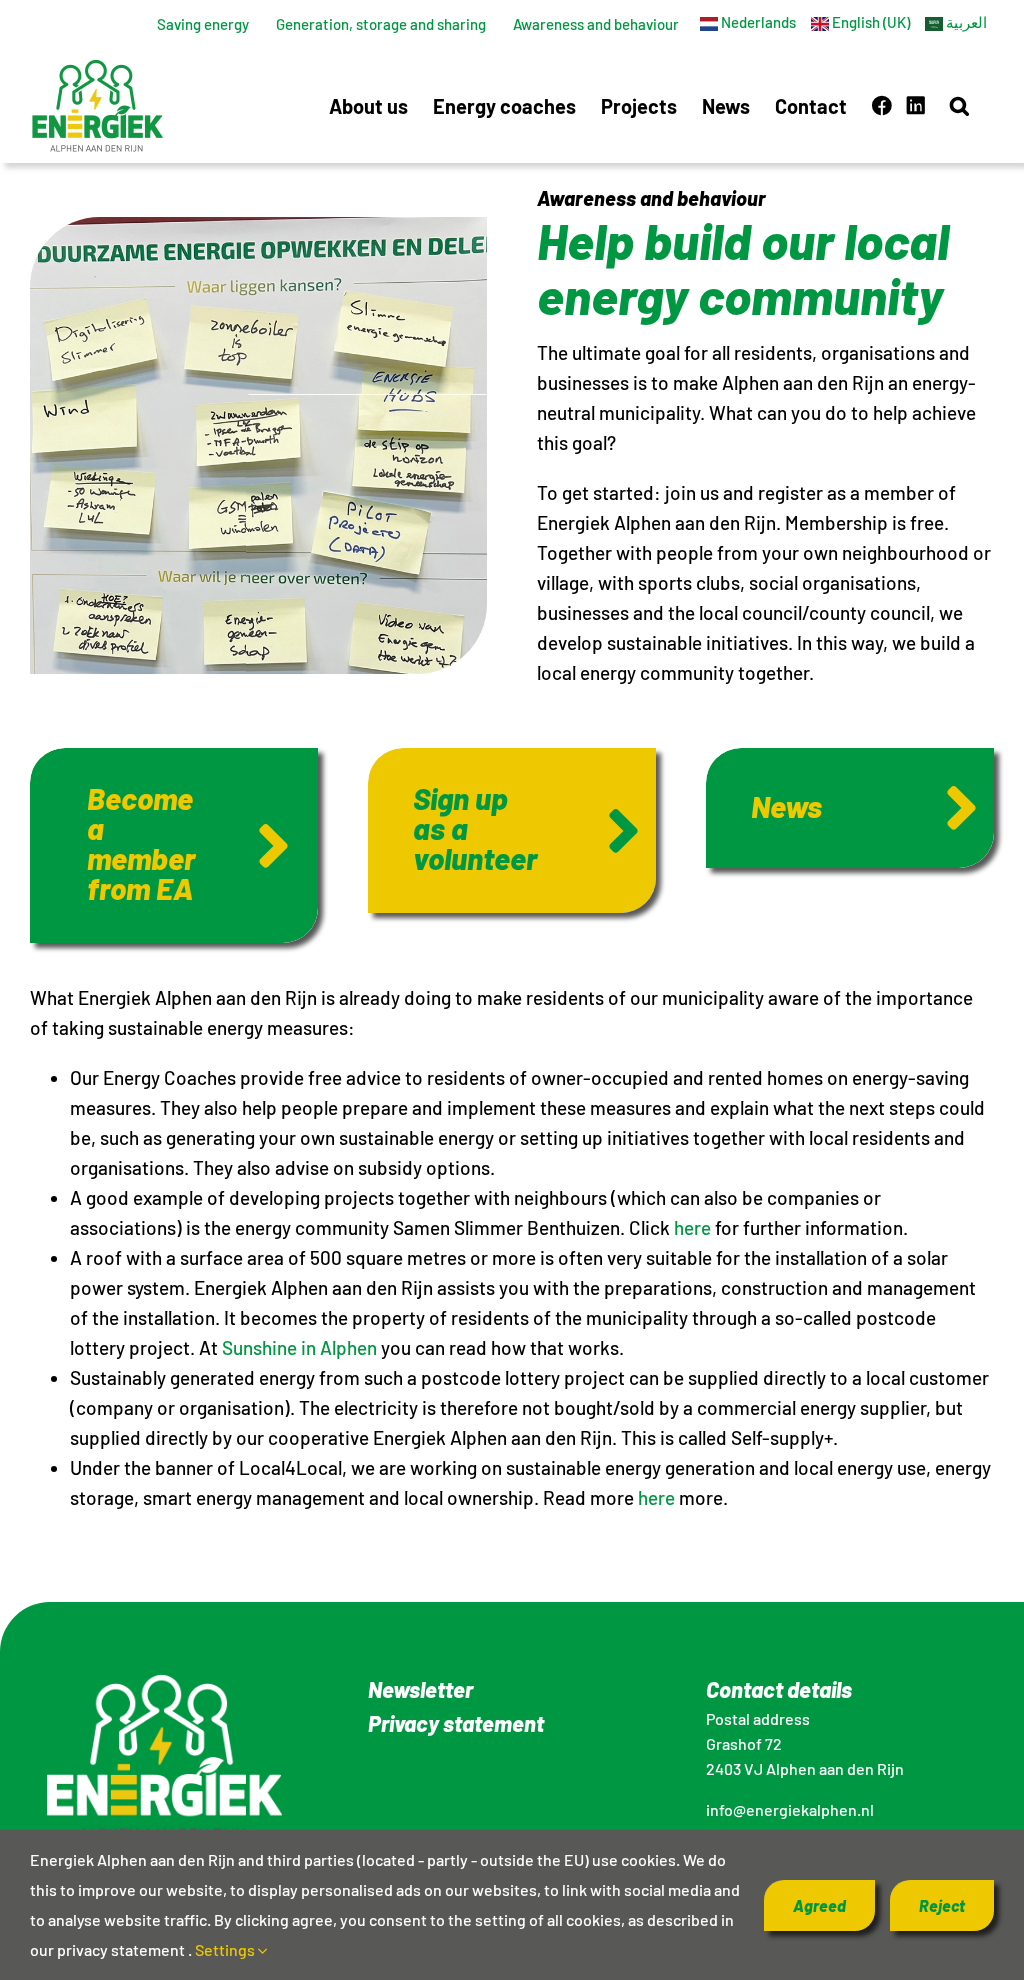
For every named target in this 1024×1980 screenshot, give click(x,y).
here (692, 1227)
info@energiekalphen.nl (790, 1809)
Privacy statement (456, 1723)
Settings (226, 1949)
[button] (959, 105)
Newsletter (420, 1689)
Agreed (819, 1905)
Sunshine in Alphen (299, 1347)
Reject (942, 1905)
